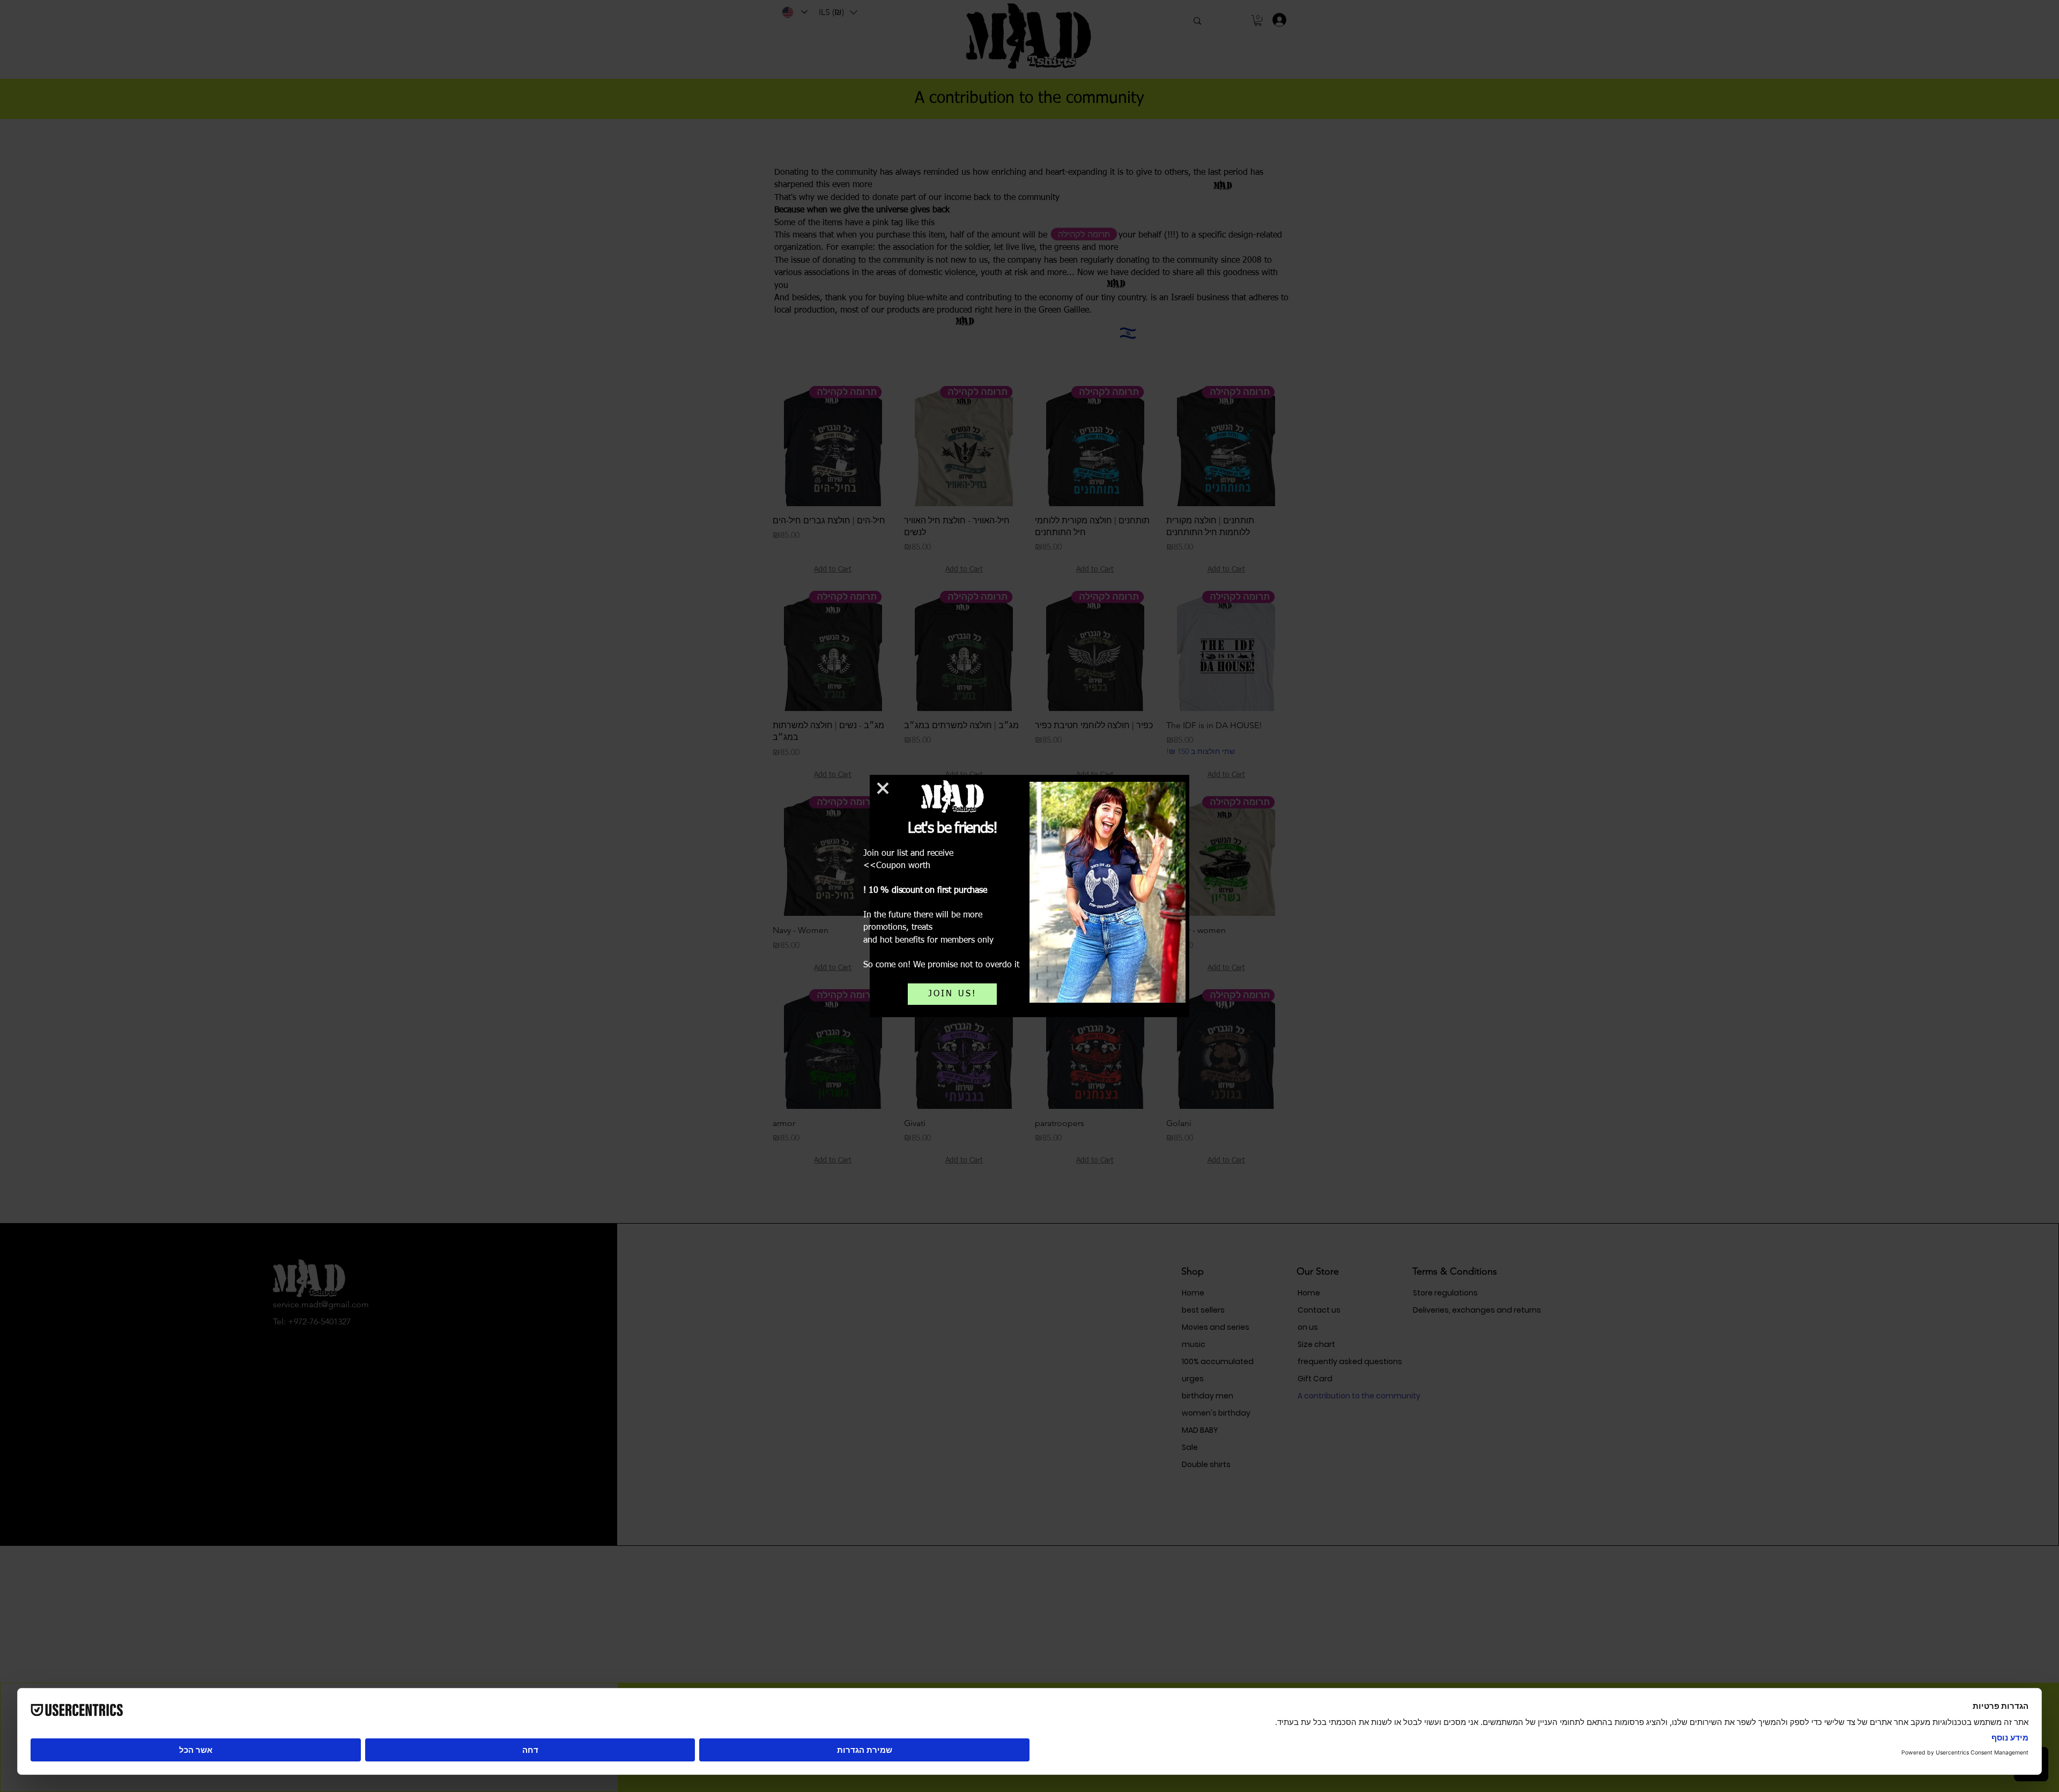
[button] (883, 788)
